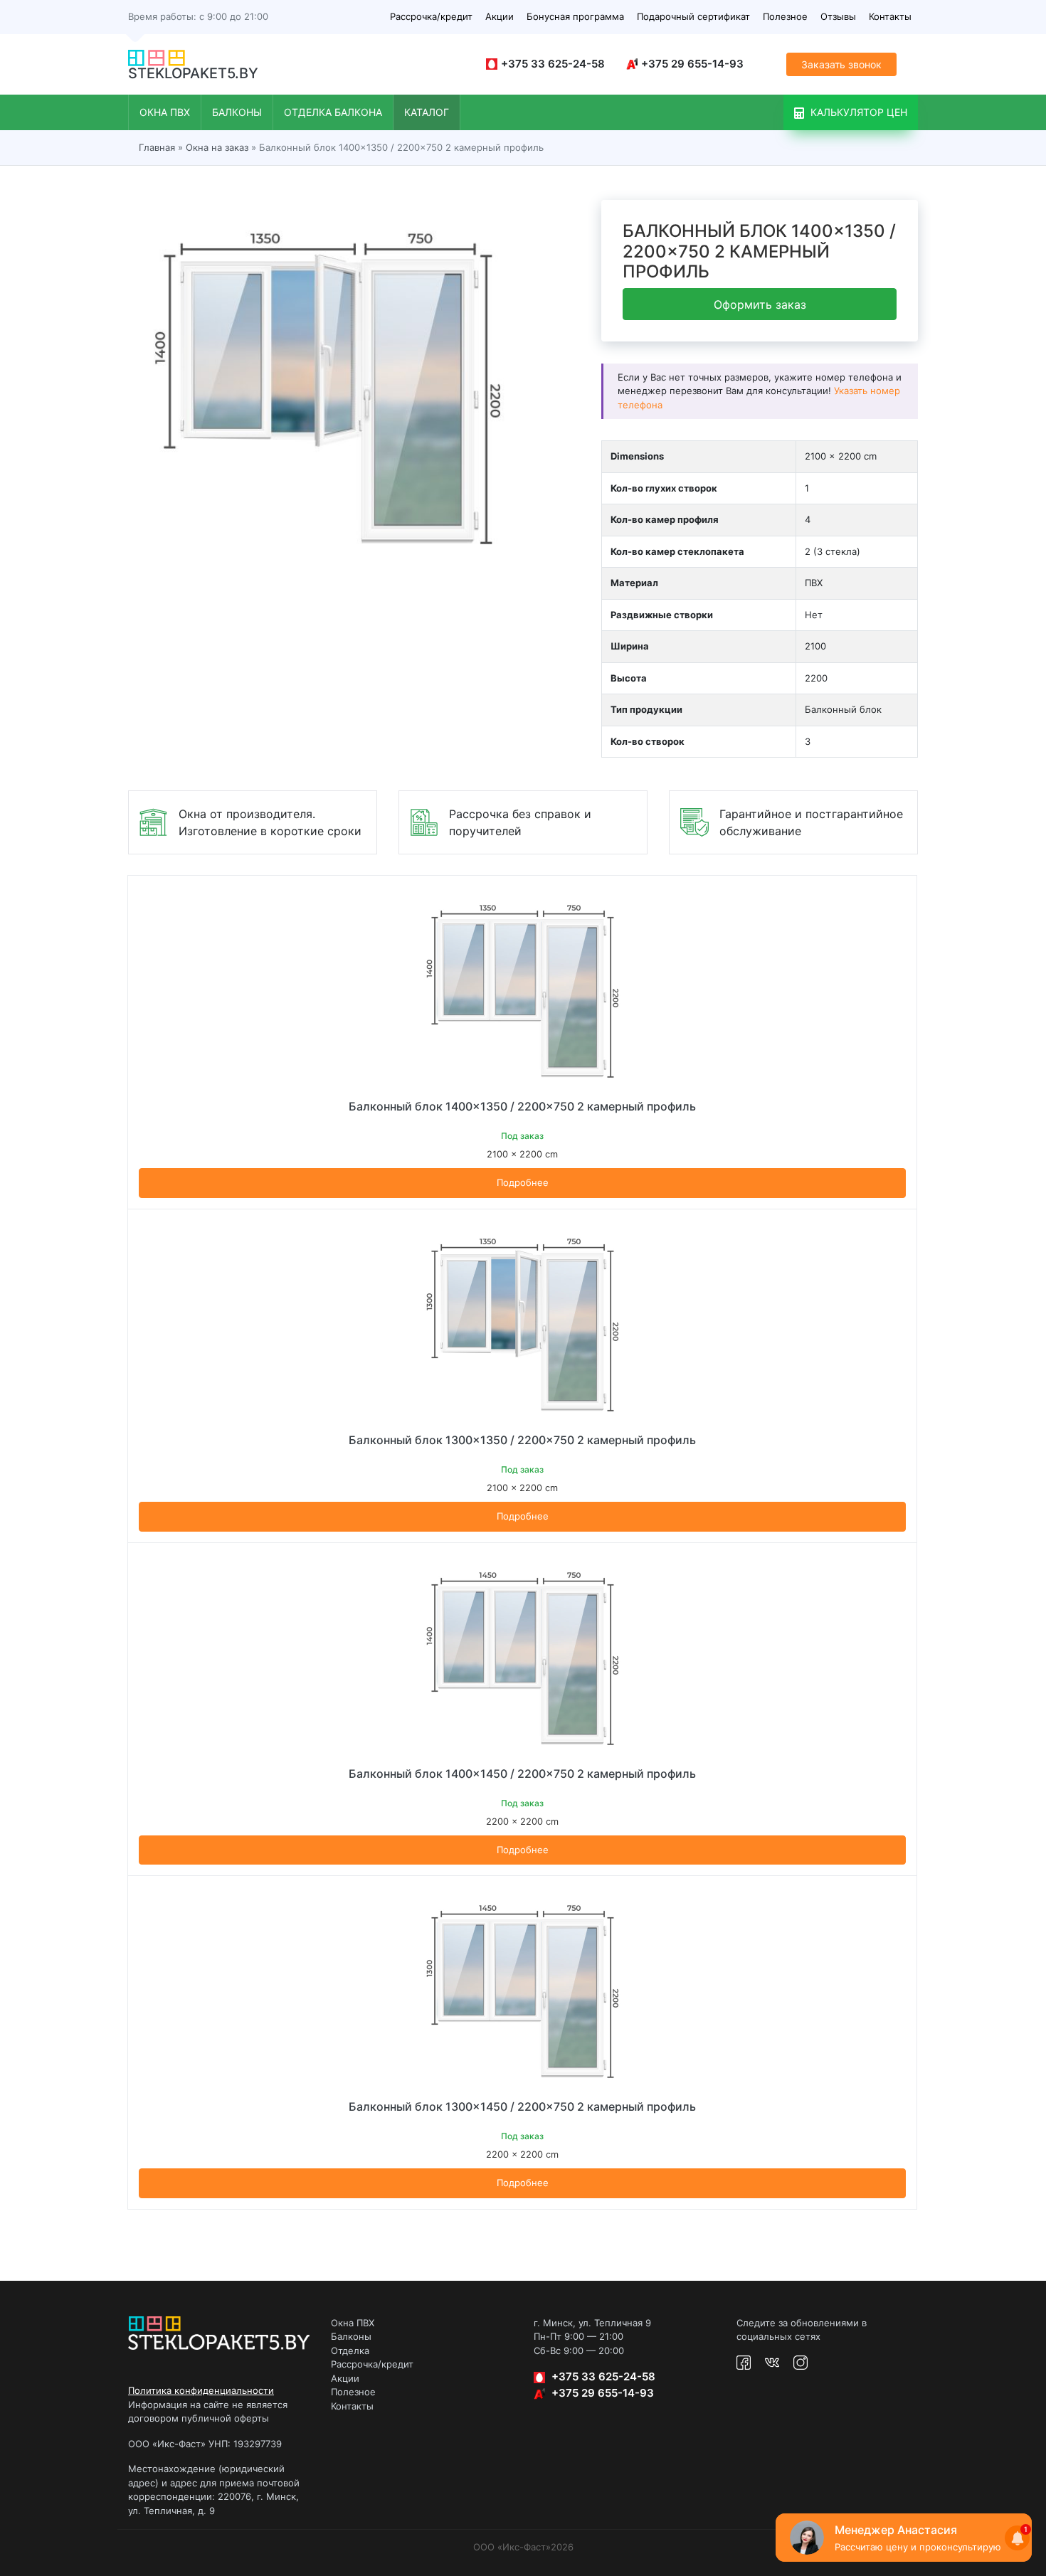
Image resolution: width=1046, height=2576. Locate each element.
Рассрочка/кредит (431, 16)
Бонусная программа (575, 16)
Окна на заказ (217, 147)
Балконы (237, 112)
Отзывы (838, 16)
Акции (500, 16)
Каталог (427, 112)
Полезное (785, 16)
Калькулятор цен (857, 112)
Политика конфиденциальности (201, 2390)
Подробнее (523, 1182)
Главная (157, 147)
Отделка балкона (333, 112)
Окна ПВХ (165, 112)
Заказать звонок (841, 64)
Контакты (890, 16)
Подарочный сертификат (693, 16)
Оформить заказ (760, 305)
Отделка (350, 2350)
